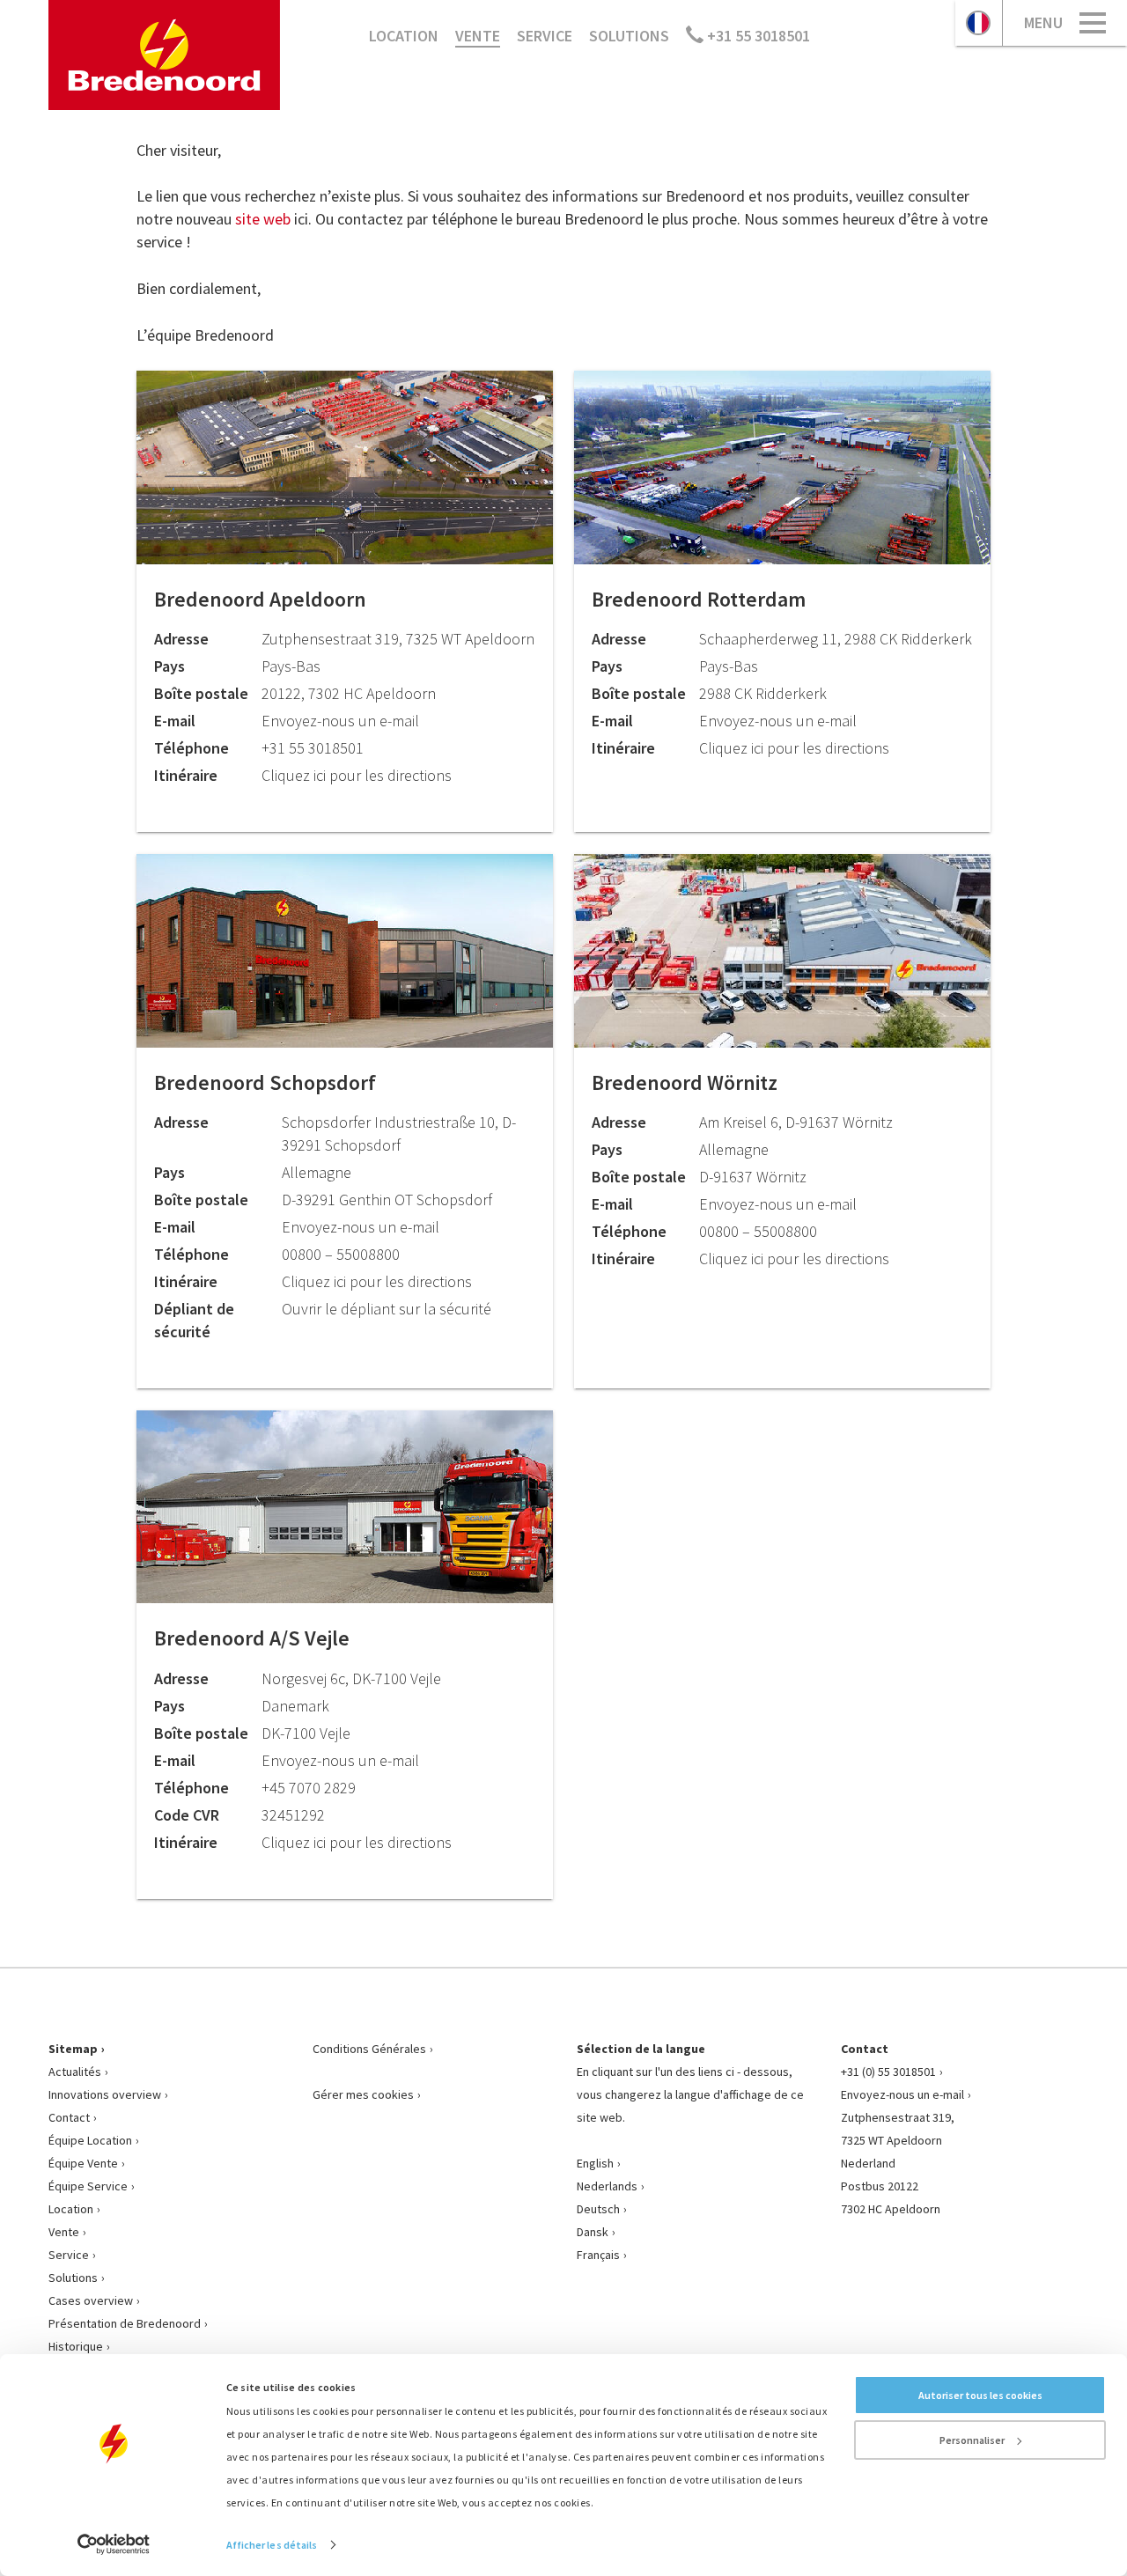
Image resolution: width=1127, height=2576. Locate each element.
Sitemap (73, 2049)
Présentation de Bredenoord (125, 2323)
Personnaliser (972, 2440)
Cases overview (91, 2300)
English (595, 2163)
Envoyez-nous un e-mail (902, 2094)
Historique (76, 2346)
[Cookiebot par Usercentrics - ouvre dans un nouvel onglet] (114, 2544)
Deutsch (598, 2209)
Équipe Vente (83, 2163)
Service (545, 36)
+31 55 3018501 (757, 36)
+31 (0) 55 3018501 (888, 2072)
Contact (69, 2117)
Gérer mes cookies (363, 2094)
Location (404, 36)
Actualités (75, 2072)
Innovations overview (105, 2094)
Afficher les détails (272, 2545)
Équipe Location (90, 2140)
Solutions (629, 36)
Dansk (593, 2232)
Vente (478, 36)
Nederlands (607, 2186)
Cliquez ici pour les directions (357, 775)
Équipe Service (88, 2186)
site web (265, 219)
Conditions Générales (369, 2049)
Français (598, 2255)
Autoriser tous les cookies (980, 2395)
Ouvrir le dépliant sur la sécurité (387, 1309)
